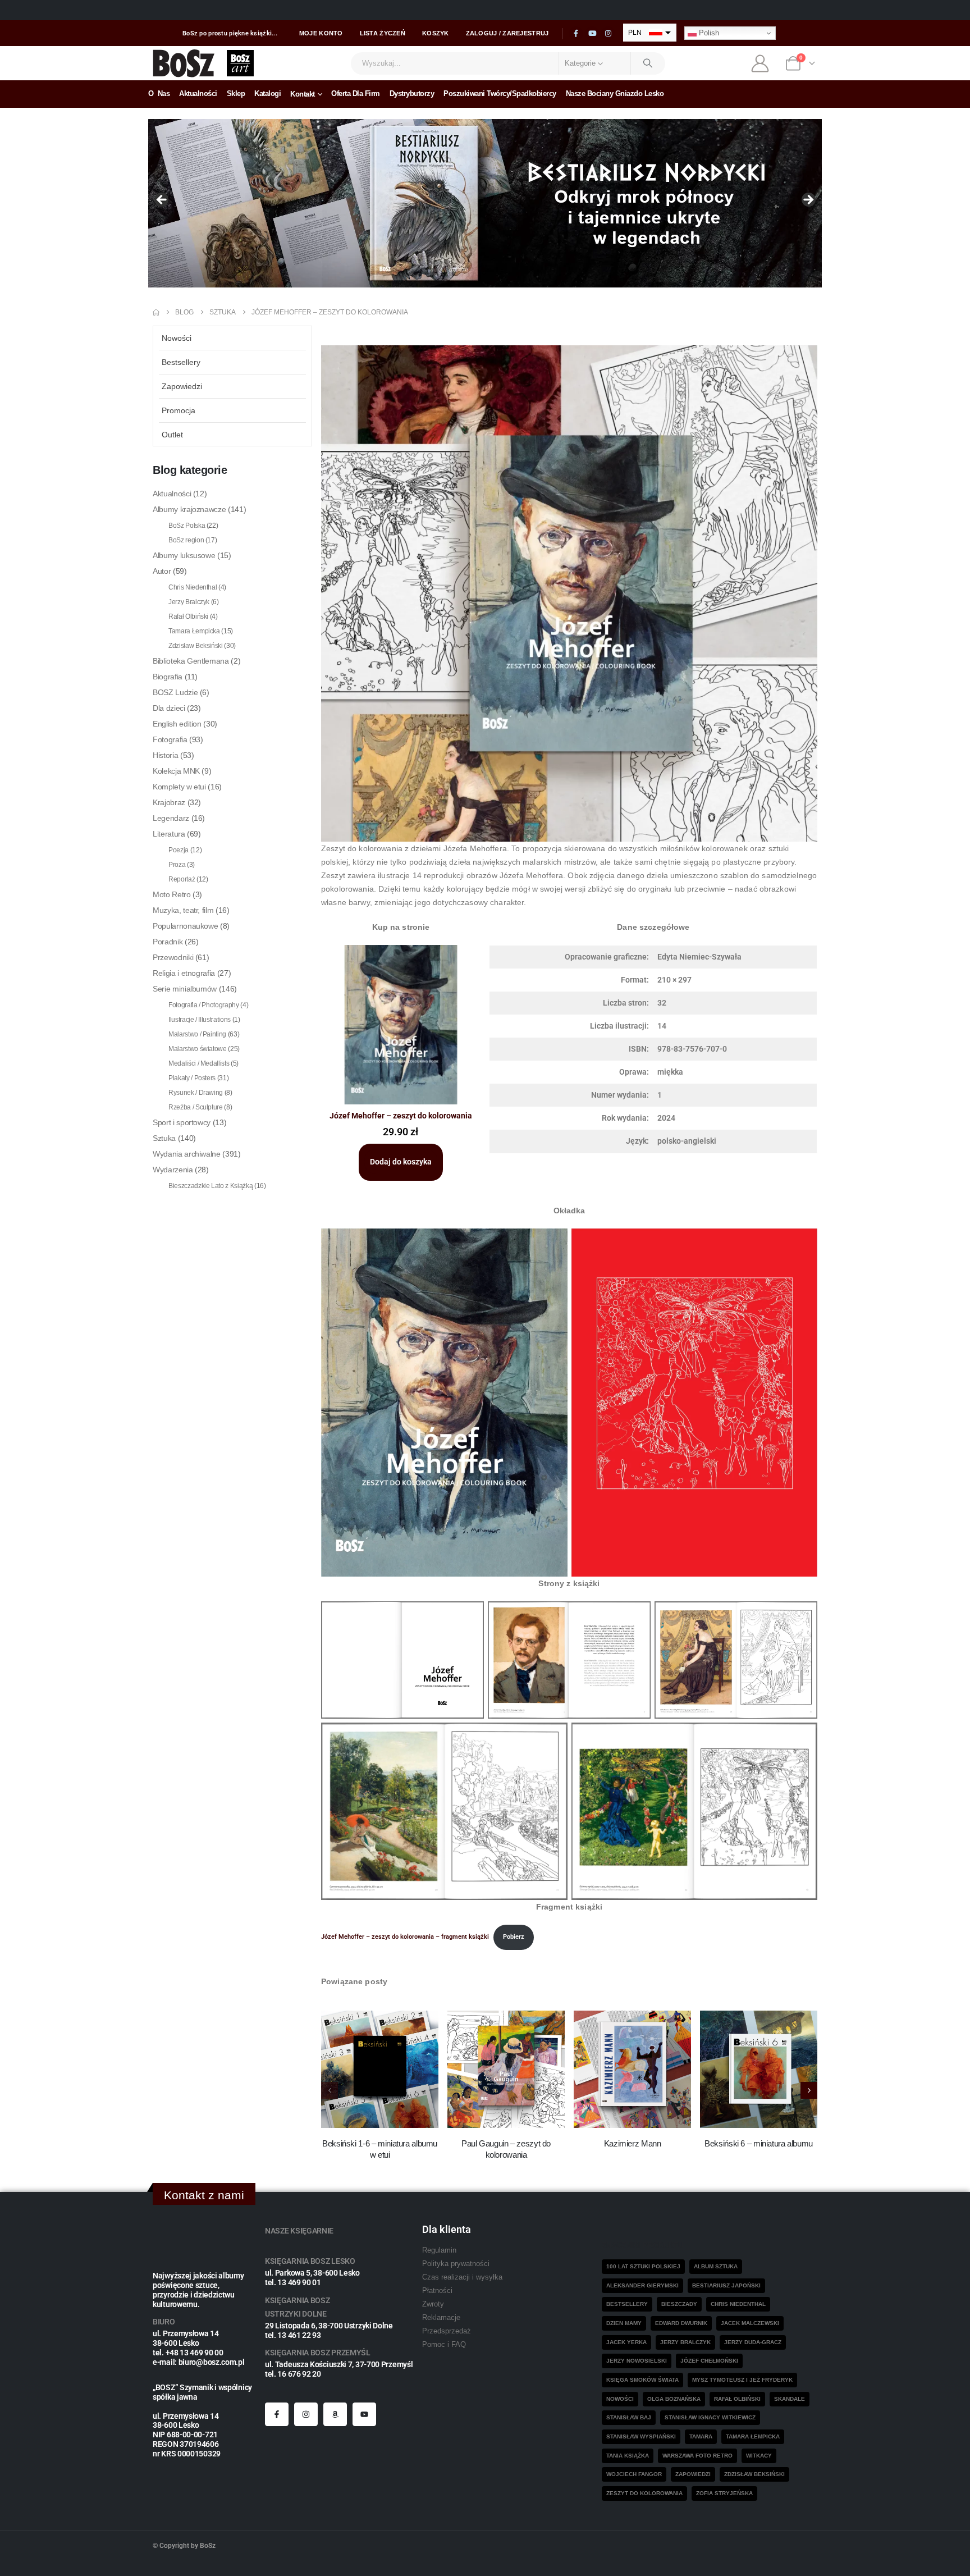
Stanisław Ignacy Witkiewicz (710, 2417)
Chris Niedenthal (193, 587)
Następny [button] (808, 200)
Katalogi (267, 93)
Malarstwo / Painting (197, 1034)
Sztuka (164, 1138)
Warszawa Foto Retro (697, 2456)
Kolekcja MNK (176, 771)
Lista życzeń (383, 33)
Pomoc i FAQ (444, 2345)
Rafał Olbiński (188, 616)
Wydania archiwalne (187, 1154)
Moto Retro (172, 894)
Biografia (168, 677)
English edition (177, 724)
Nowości (177, 338)
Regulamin (439, 2250)
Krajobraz (169, 802)
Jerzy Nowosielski (637, 2361)
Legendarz (171, 818)
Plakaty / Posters (192, 1078)
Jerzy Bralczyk (189, 602)
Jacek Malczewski (750, 2323)
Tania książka (628, 2456)
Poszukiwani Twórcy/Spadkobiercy (500, 93)
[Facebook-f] (277, 2414)
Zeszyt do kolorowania (644, 2493)
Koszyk (436, 33)
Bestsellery (181, 362)
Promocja (179, 410)
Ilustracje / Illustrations (200, 1020)
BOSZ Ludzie (175, 692)
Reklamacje (441, 2318)
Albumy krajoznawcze (189, 509)
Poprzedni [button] (162, 200)
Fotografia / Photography (204, 1005)
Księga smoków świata (642, 2380)
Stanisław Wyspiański (641, 2436)
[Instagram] (608, 34)
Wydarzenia (173, 1170)
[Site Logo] (184, 63)
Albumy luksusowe (184, 555)
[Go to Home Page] (156, 312)
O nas (159, 93)
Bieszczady (679, 2304)
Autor (162, 571)
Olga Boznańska (674, 2399)
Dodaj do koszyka (401, 1162)
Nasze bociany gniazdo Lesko (615, 93)
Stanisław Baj (629, 2417)
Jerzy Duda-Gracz (753, 2342)
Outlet (172, 435)
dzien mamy (624, 2323)
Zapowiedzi (182, 386)
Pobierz (514, 1937)
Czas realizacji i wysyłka (462, 2277)
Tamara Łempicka (194, 631)
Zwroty (433, 2304)
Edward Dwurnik (681, 2323)
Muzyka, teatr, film (183, 910)
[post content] (380, 2069)
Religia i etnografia (184, 973)
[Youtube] (592, 34)
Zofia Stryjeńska (724, 2493)
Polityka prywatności (456, 2264)
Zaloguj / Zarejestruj (507, 33)
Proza (177, 865)
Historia (165, 755)
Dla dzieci (169, 708)
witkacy (759, 2456)
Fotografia (170, 739)
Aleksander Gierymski (642, 2285)
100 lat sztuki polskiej (643, 2266)
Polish (708, 33)
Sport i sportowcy (182, 1122)
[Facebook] (576, 34)
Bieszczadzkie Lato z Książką (211, 1186)
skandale (790, 2399)
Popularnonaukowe (185, 926)
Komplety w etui (179, 787)
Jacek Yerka (626, 2342)
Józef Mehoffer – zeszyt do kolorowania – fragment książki (405, 1937)
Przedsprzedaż (447, 2331)
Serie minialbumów (185, 989)
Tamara (701, 2436)
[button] (809, 2090)
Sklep (236, 93)
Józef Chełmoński (709, 2361)
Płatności (437, 2291)
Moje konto (321, 33)
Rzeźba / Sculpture (196, 1107)
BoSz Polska (187, 526)
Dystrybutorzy (412, 93)
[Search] (648, 63)
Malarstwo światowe (198, 1049)
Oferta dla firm (356, 93)
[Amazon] (335, 2414)
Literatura (169, 834)
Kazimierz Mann (633, 2143)
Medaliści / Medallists (199, 1063)
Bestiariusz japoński (726, 2285)
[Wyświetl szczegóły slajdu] (485, 203)
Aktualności (198, 93)
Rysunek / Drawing (196, 1093)
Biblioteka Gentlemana (191, 661)
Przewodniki (173, 957)
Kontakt (303, 94)
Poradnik (168, 942)
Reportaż (182, 879)
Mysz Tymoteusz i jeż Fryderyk (742, 2380)
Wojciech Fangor (634, 2474)
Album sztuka (716, 2266)
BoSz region (186, 540)
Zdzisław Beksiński (196, 646)
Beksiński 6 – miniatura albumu (759, 2143)
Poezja (179, 850)
